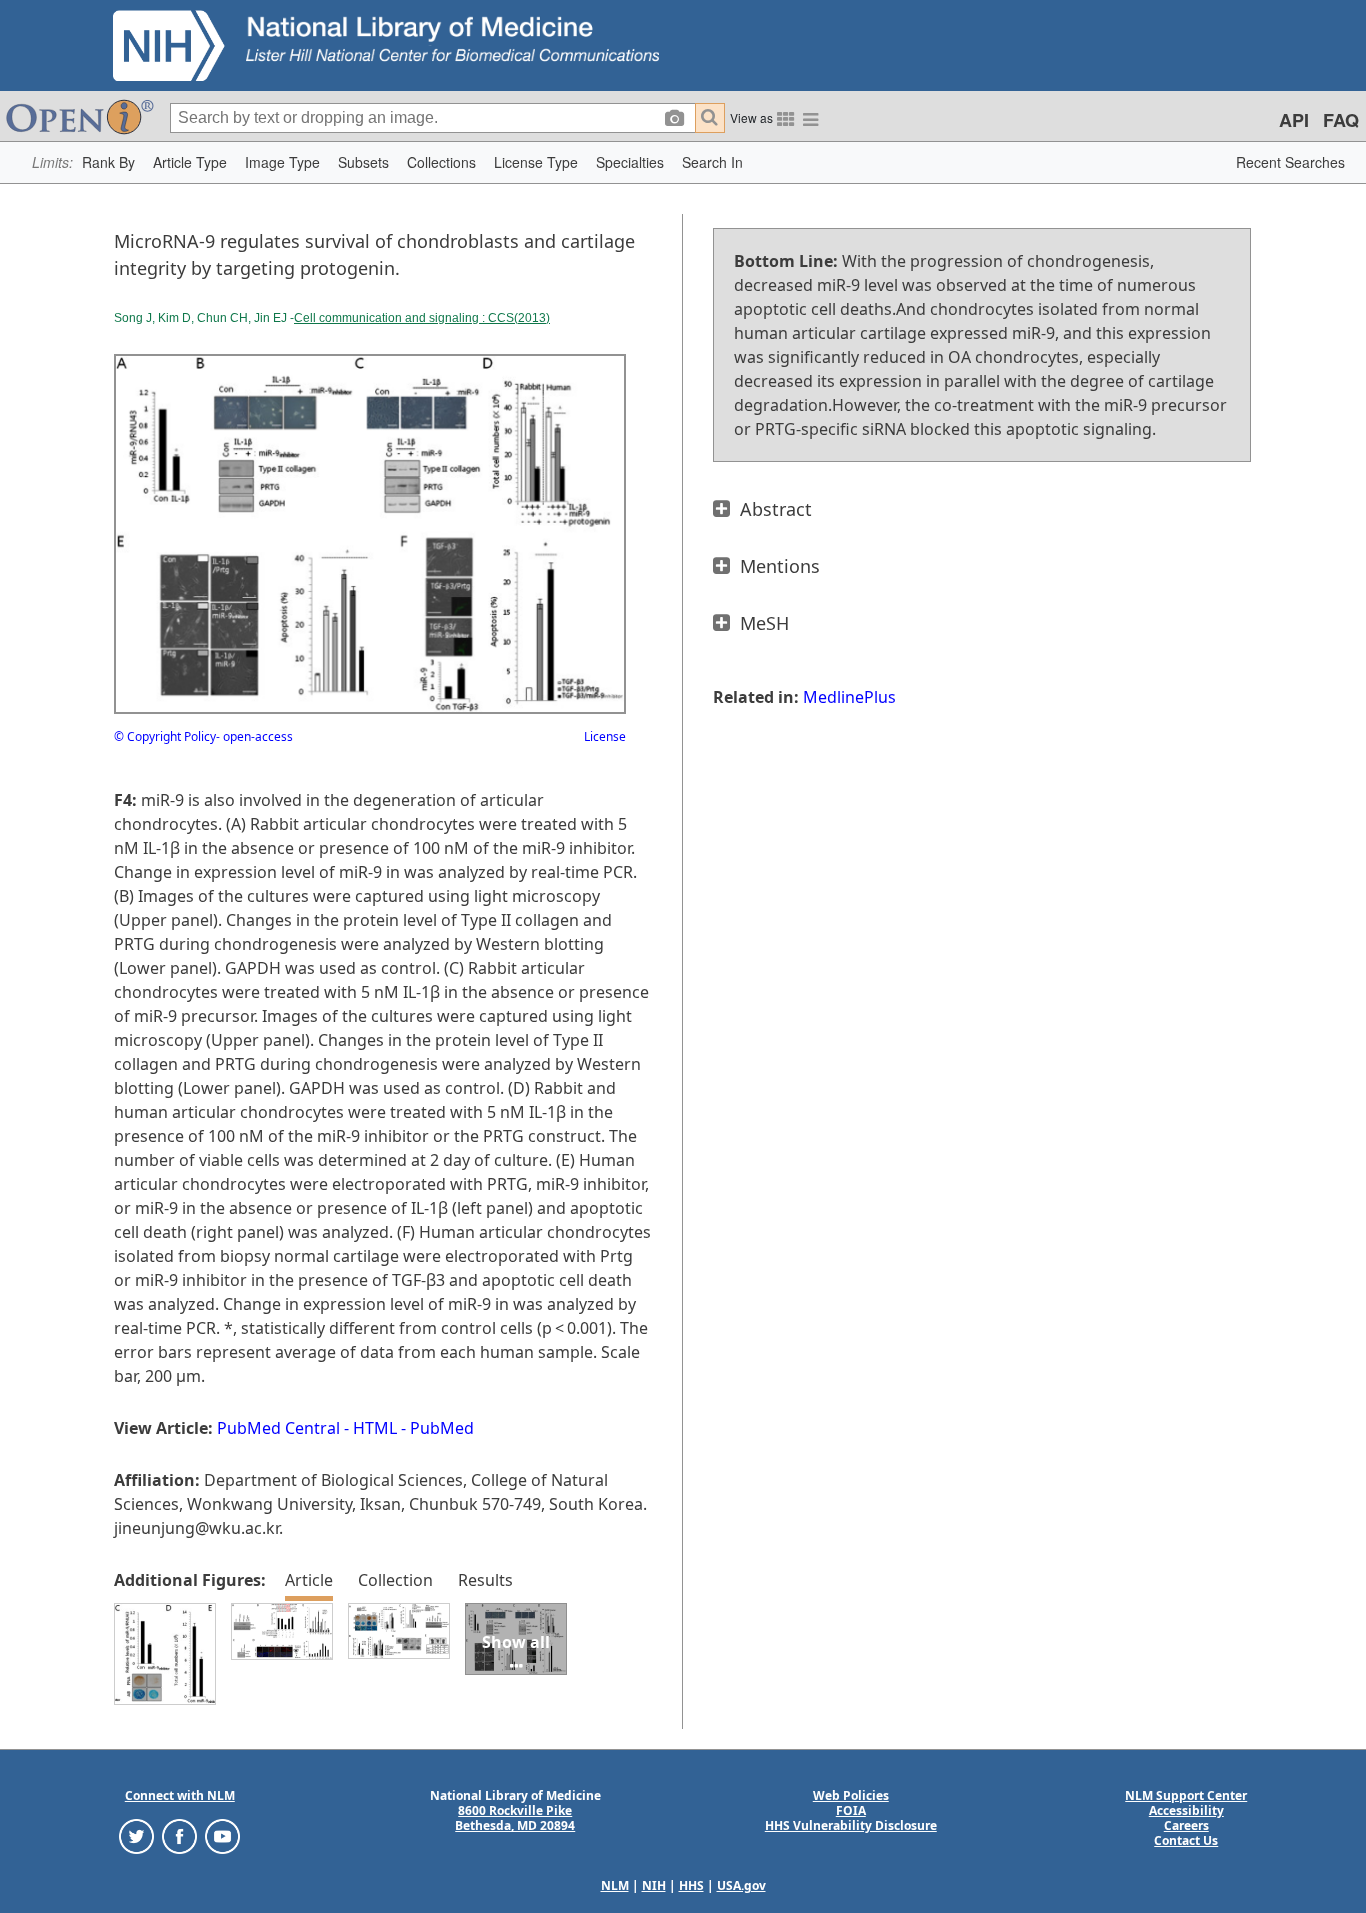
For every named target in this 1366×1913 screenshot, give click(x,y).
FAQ (1341, 120)
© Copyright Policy (165, 736)
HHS (691, 1885)
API (1294, 120)
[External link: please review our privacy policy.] (136, 1835)
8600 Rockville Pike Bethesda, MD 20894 (515, 1818)
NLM (615, 1885)
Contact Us (1186, 1840)
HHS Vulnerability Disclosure (851, 1825)
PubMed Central (278, 1428)
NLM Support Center (1186, 1795)
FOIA (851, 1810)
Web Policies (851, 1795)
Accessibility (1186, 1810)
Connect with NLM (180, 1795)
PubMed (442, 1428)
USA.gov (741, 1885)
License (605, 736)
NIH (654, 1885)
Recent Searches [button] (1290, 162)
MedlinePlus (849, 697)
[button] (108, 162)
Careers (1186, 1825)
